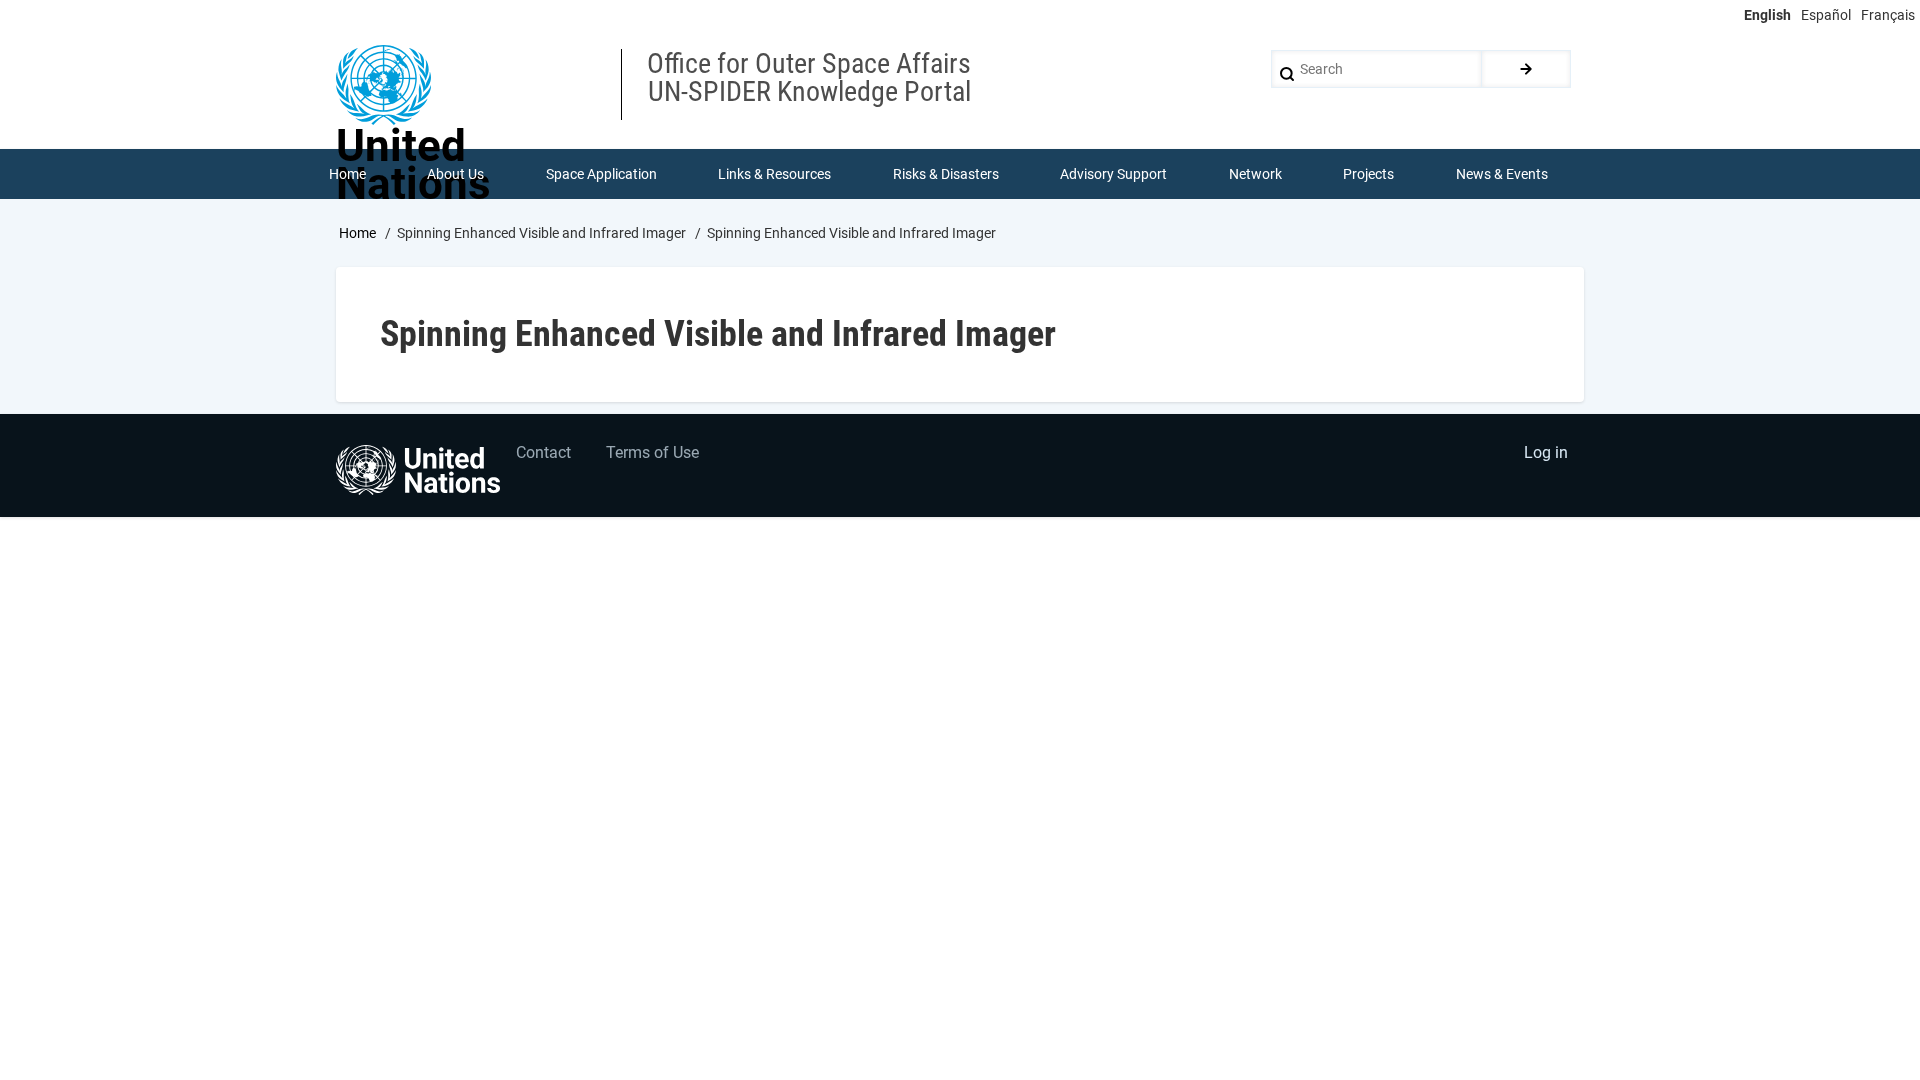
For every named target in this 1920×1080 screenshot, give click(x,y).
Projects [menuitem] (1368, 174)
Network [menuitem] (1255, 174)
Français (1888, 15)
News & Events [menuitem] (1502, 174)
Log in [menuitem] (1546, 452)
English (1767, 15)
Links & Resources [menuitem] (774, 174)
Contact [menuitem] (543, 452)
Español (1826, 15)
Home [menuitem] (347, 174)
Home (357, 233)
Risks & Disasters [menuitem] (946, 174)
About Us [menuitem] (455, 174)
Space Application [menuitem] (601, 174)
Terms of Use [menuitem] (652, 452)
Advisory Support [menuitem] (1113, 174)
